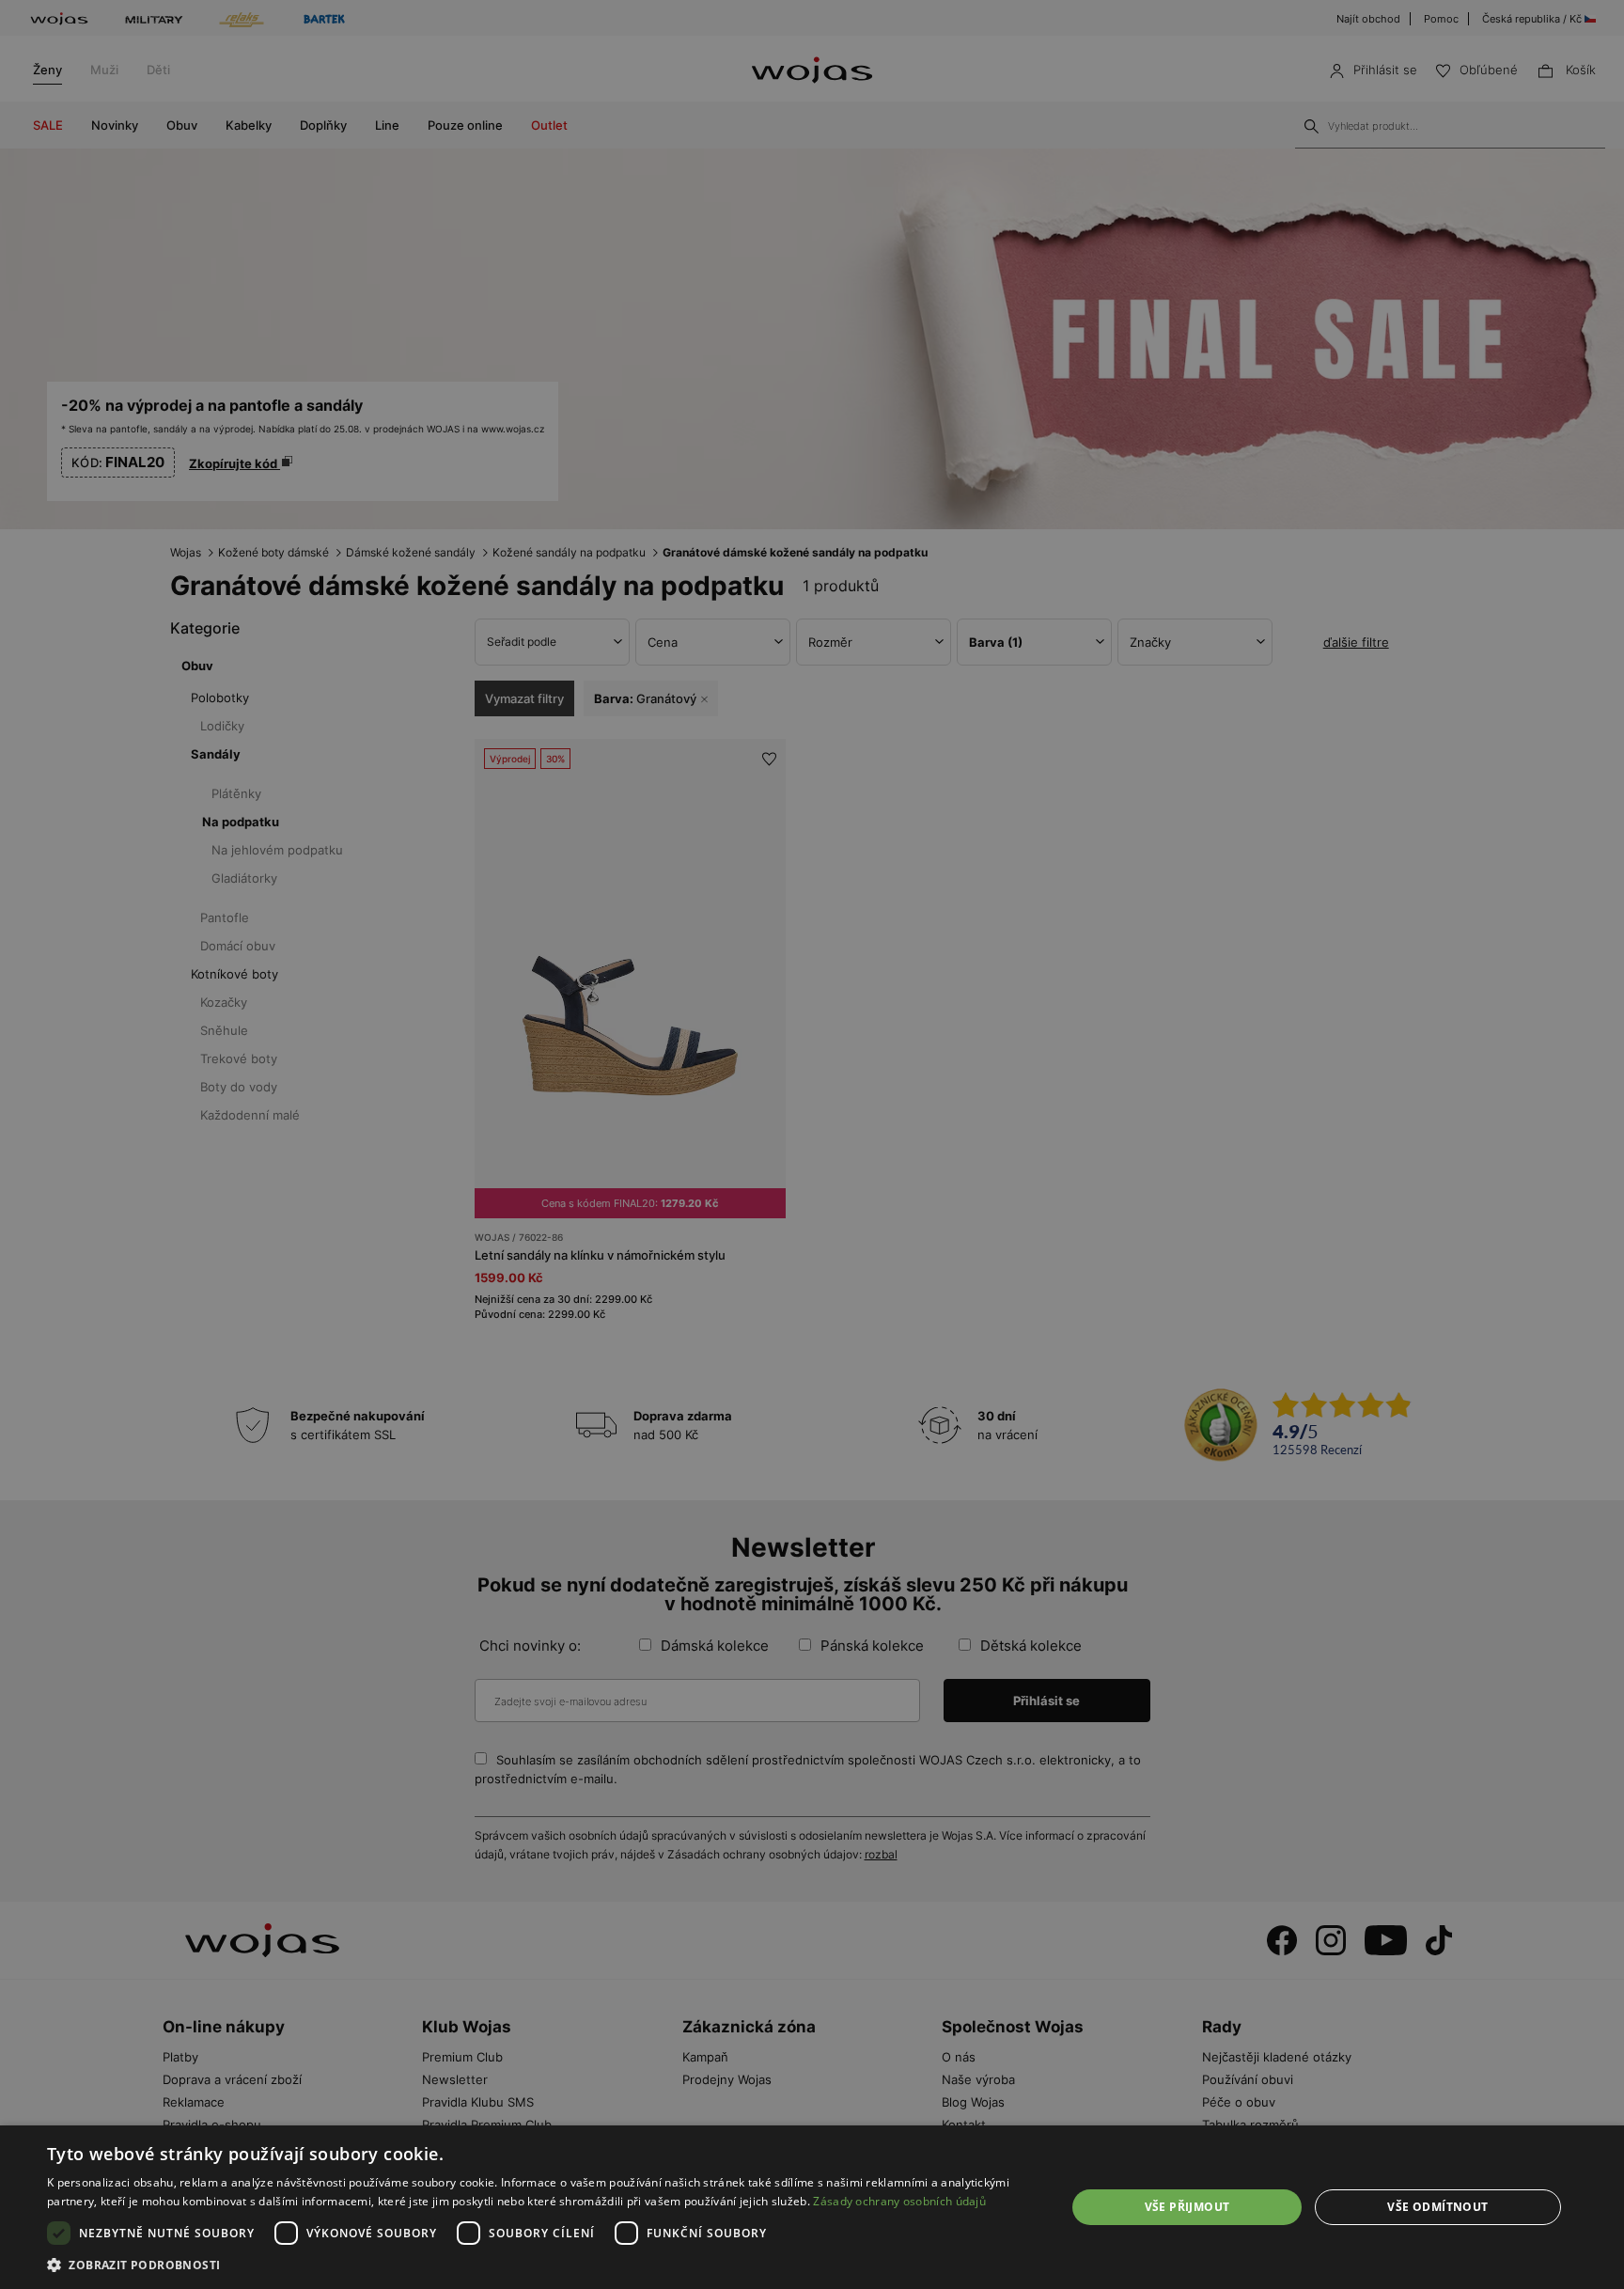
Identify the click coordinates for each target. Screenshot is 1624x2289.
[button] (541, 2265)
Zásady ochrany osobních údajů (899, 2201)
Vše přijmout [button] (1187, 2207)
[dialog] (812, 1144)
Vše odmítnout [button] (1437, 2207)
